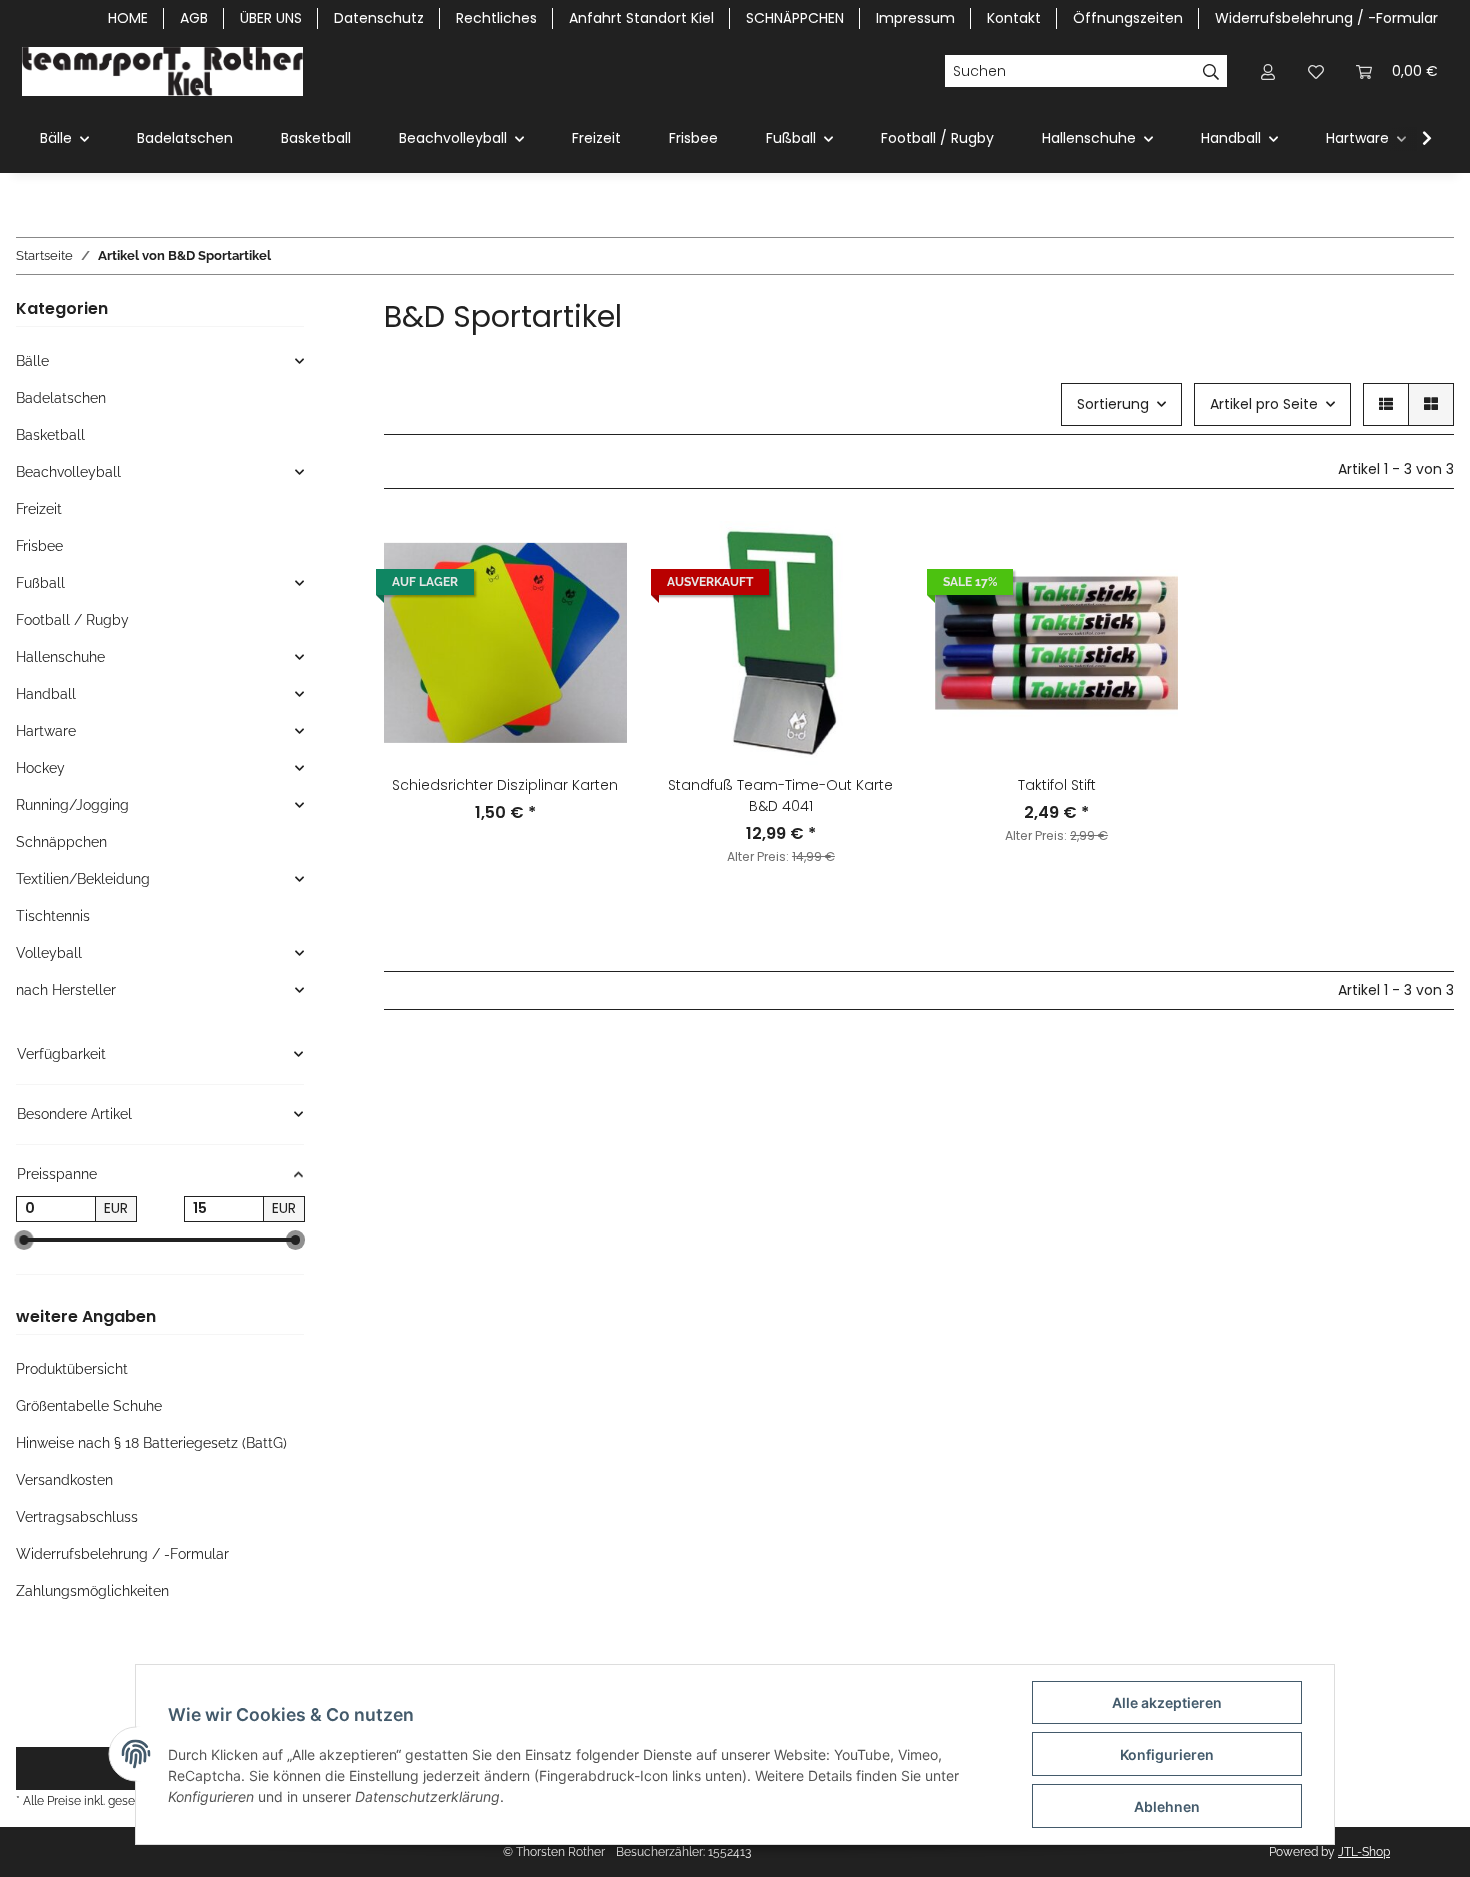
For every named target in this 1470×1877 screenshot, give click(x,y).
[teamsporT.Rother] (162, 71)
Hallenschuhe (60, 657)
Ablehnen (1167, 1806)
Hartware (46, 731)
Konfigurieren (1167, 1754)
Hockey (40, 768)
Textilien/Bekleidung (83, 879)
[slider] (24, 1240)
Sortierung (1113, 404)
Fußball (40, 583)
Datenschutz (379, 18)
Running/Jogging (72, 805)
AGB (194, 18)
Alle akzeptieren (1167, 1702)
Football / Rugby (72, 620)
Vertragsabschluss (77, 1517)
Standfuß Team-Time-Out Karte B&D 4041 (780, 795)
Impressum (915, 18)
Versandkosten (64, 1480)
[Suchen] (1211, 71)
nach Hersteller (66, 990)
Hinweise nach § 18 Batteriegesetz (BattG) (151, 1443)
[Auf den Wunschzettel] (869, 607)
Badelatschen (61, 398)
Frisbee (39, 546)
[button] (1268, 71)
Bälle (32, 361)
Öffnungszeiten (1128, 18)
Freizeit (39, 509)
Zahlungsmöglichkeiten (92, 1591)
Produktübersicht (72, 1369)
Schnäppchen (61, 842)
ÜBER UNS (271, 18)
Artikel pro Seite (1264, 404)
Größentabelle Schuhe (89, 1406)
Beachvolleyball (68, 472)
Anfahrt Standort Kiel (641, 18)
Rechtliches (496, 18)
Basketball (50, 435)
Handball (46, 694)
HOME (128, 18)
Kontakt (1014, 18)
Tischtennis (53, 916)
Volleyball (49, 953)
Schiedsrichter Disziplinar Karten (505, 785)
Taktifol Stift (1057, 785)
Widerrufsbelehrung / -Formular (1326, 18)
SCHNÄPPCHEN (795, 18)
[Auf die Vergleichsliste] (869, 555)
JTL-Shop (1364, 1852)
